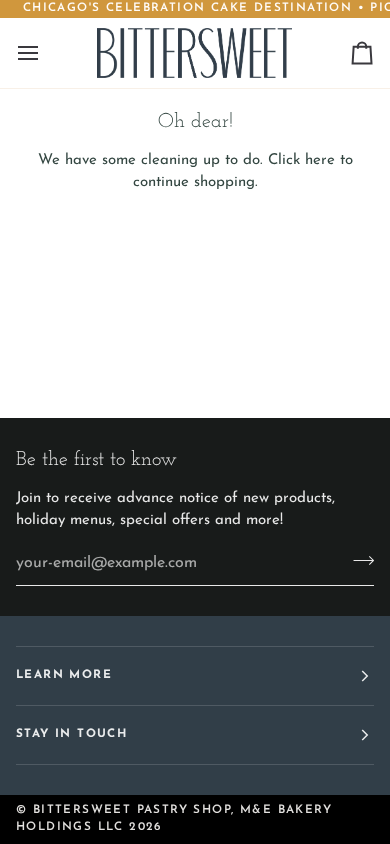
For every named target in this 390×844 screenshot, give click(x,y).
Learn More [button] (64, 675)
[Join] (357, 561)
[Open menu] (46, 53)
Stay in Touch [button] (71, 734)
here (320, 160)
